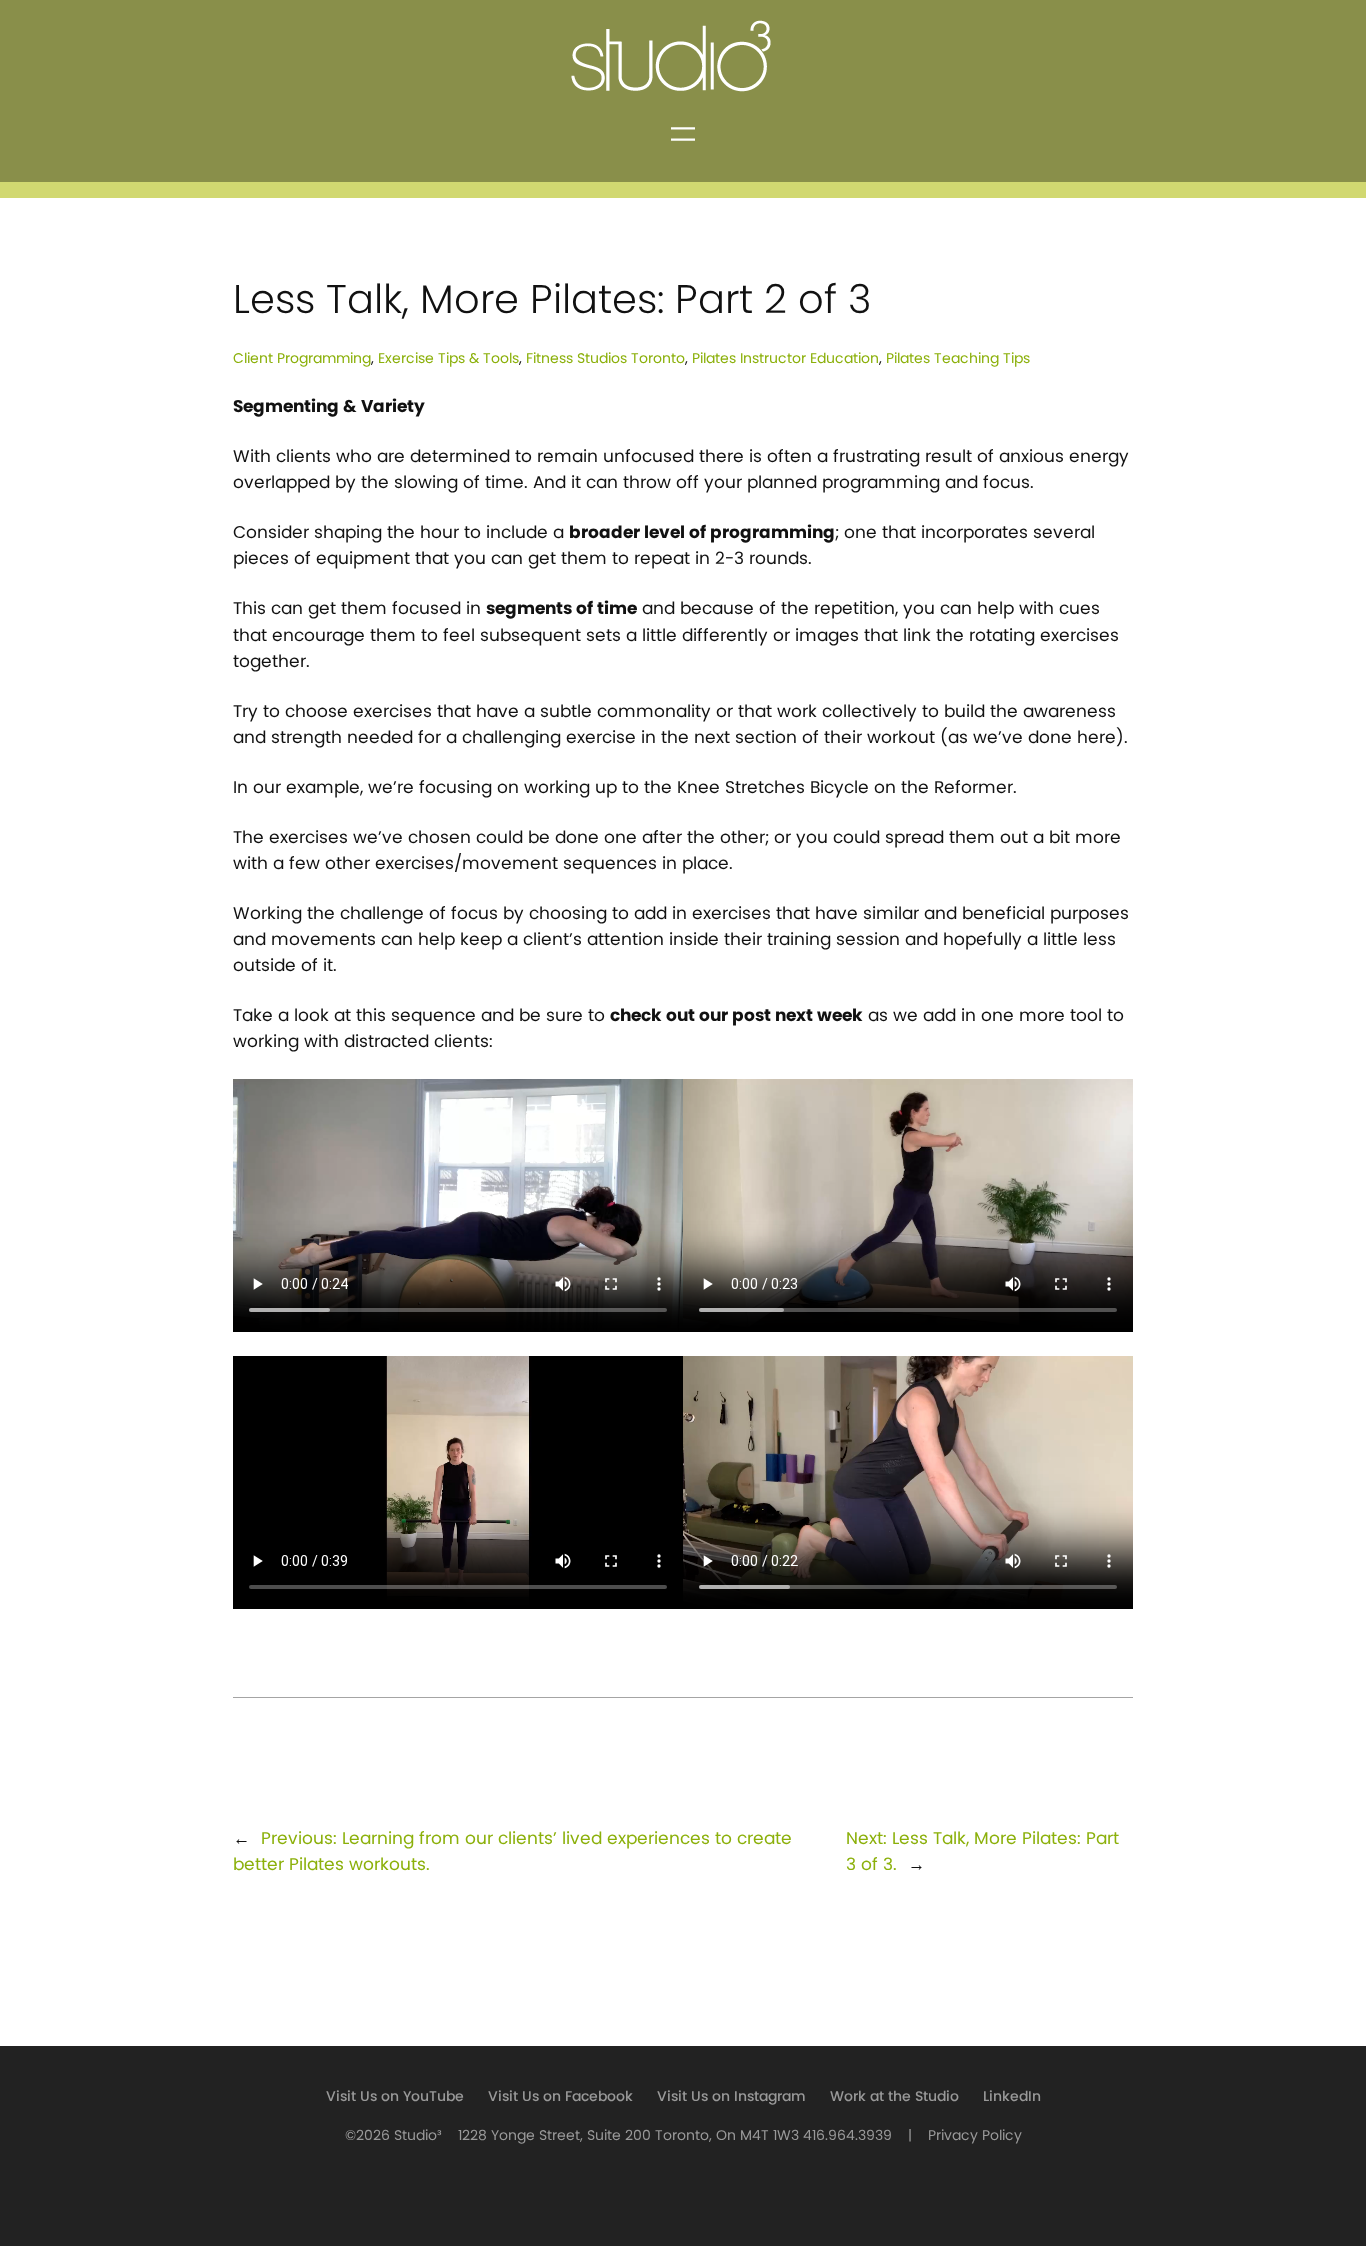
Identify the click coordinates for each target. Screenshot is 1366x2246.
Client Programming (302, 358)
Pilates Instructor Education (785, 358)
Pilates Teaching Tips (958, 358)
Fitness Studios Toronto (605, 358)
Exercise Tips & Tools (448, 358)
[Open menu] (683, 134)
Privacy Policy (975, 2135)
